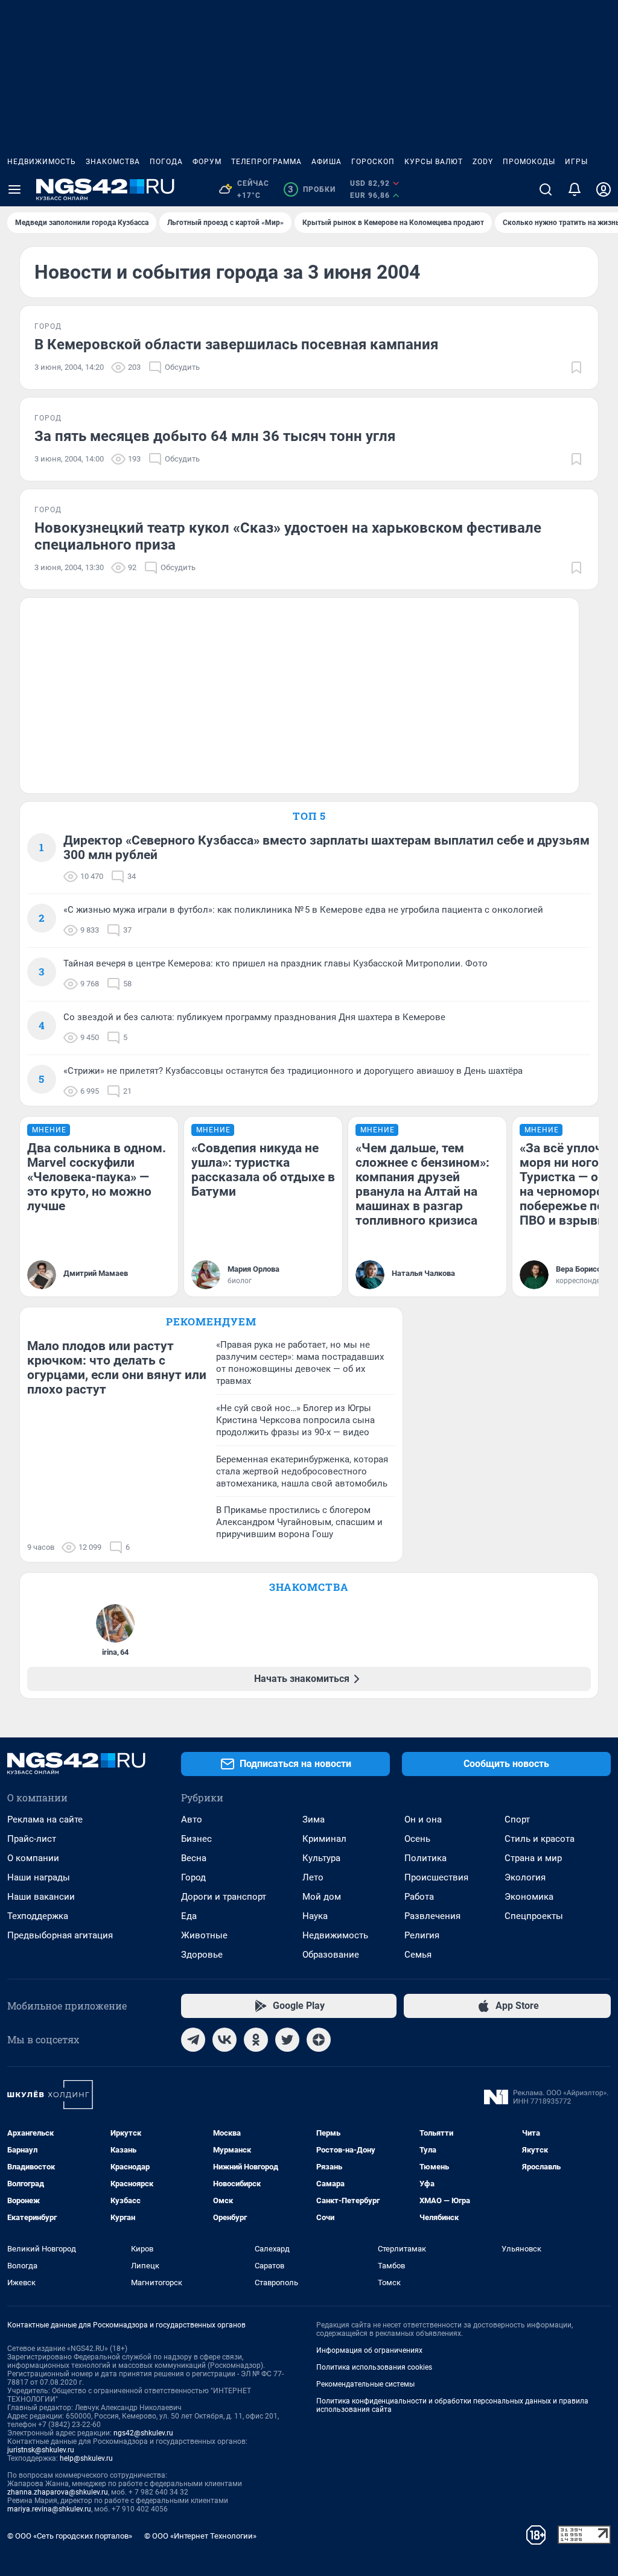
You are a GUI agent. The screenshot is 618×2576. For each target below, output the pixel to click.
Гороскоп (373, 162)
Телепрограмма (266, 162)
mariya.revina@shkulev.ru (49, 2509)
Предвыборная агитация (60, 1935)
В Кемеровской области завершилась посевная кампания (236, 344)
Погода (166, 162)
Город (193, 1877)
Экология (525, 1877)
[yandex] (319, 2040)
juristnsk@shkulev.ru (41, 2450)
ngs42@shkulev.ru (143, 2433)
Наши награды (39, 1877)
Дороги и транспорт (224, 1897)
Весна (194, 1858)
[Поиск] (546, 189)
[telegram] (193, 2040)
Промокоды (529, 162)
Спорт (517, 1819)
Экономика (529, 1897)
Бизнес (196, 1839)
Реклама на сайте (45, 1819)
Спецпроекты (534, 1916)
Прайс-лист (32, 1839)
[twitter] (287, 2040)
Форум (207, 162)
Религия (422, 1935)
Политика (425, 1858)
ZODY (483, 162)
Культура (321, 1858)
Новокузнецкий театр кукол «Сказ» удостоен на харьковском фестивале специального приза (288, 536)
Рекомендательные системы (365, 2384)
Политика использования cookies (374, 2367)
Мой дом (322, 1897)
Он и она (423, 1819)
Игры (576, 162)
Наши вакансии (41, 1897)
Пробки (312, 189)
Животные (204, 1935)
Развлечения (432, 1916)
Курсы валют (434, 162)
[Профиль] (604, 189)
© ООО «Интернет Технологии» (200, 2536)
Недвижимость (42, 162)
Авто (192, 1819)
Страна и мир (533, 1858)
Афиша (327, 162)
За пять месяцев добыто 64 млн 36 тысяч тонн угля (215, 436)
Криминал (324, 1839)
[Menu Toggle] (14, 189)
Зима (314, 1819)
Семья (418, 1955)
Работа (419, 1897)
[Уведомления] (575, 189)
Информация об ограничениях (369, 2350)
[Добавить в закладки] (576, 367)
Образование (331, 1955)
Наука (315, 1916)
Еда (189, 1916)
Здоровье (202, 1955)
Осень (417, 1839)
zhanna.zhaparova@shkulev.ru (58, 2492)
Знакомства (113, 162)
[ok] (256, 2040)
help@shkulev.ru (86, 2458)
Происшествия (436, 1877)
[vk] (225, 2040)
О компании (33, 1858)
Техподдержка (38, 1916)
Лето (313, 1877)
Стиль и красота (540, 1839)
